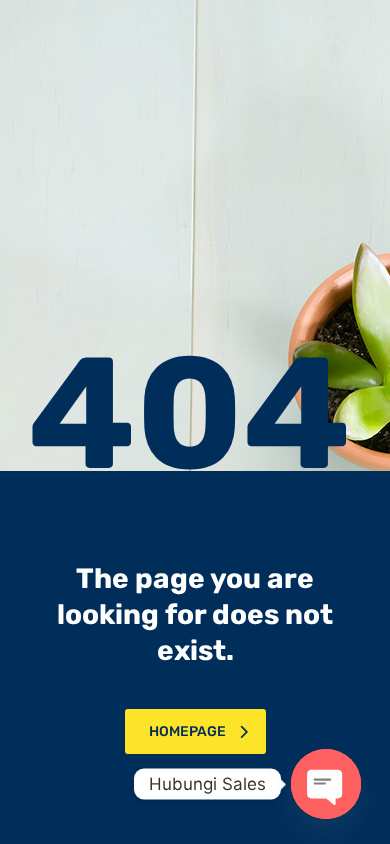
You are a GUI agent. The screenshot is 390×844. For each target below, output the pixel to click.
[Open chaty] (326, 784)
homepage (187, 731)
